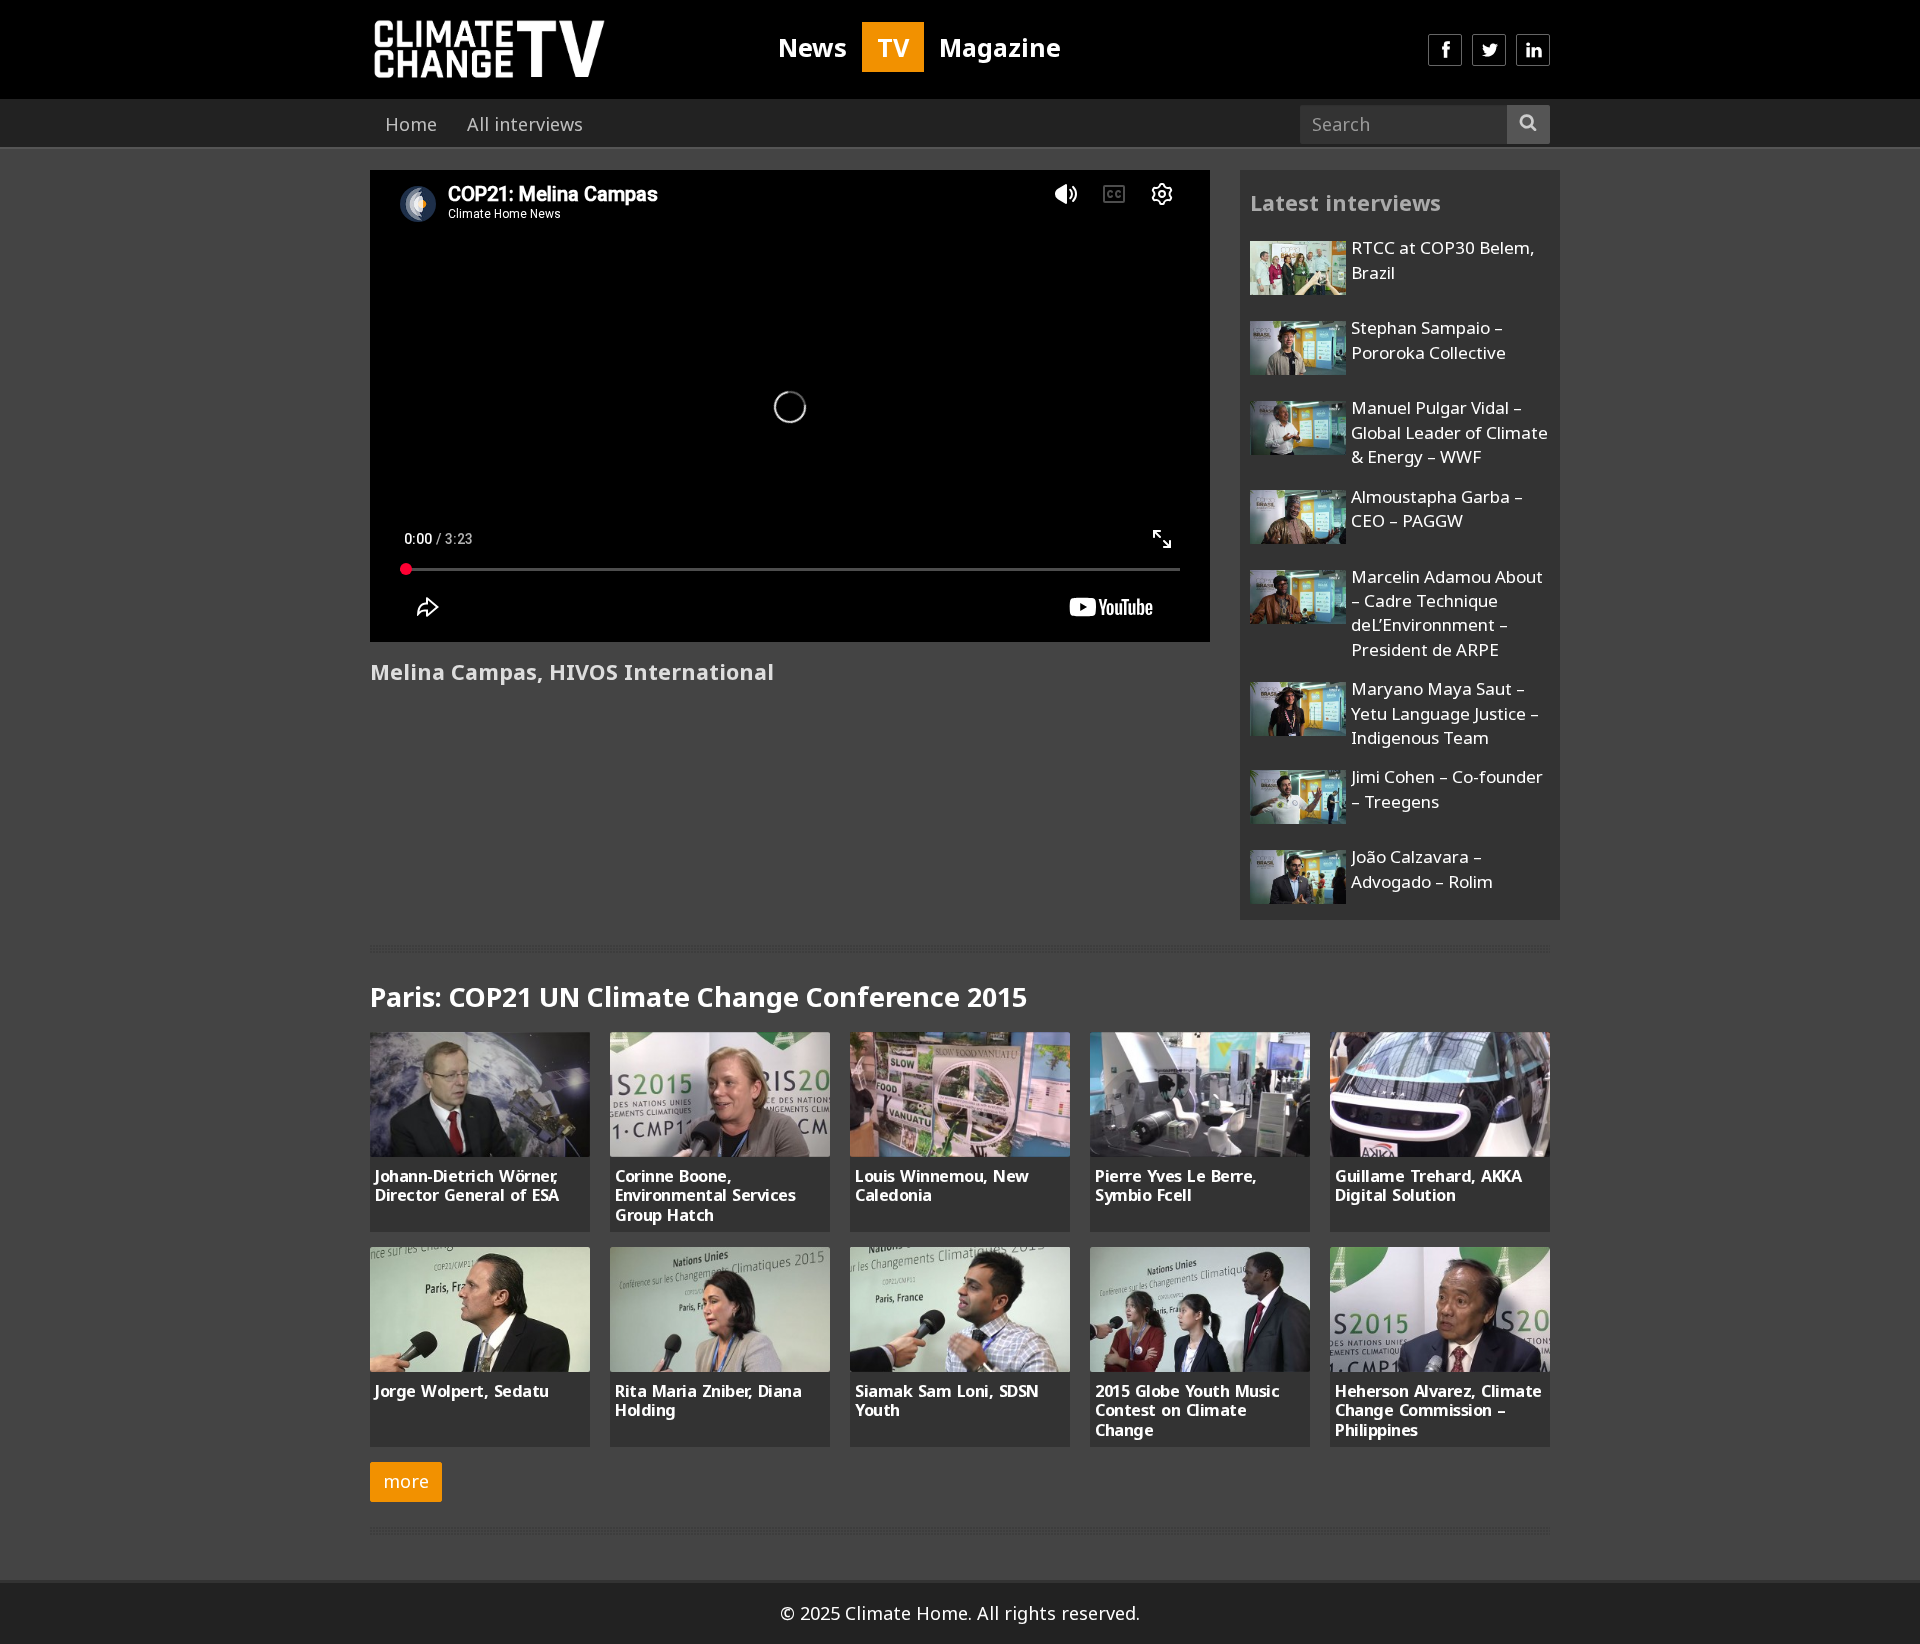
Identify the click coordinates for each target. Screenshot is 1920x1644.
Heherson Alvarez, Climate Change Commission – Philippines (1438, 1410)
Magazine (1000, 47)
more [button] (406, 1481)
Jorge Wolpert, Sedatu (462, 1391)
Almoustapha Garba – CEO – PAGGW (1437, 508)
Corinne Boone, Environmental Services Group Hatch (705, 1195)
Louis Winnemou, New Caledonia (942, 1185)
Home (411, 124)
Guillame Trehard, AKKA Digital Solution (1428, 1185)
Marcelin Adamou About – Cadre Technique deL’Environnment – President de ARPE (1447, 613)
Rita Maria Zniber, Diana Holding (708, 1400)
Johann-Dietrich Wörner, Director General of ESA (467, 1185)
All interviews (525, 124)
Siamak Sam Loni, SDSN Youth (947, 1400)
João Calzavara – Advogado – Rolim (1422, 868)
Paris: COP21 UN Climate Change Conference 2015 (698, 996)
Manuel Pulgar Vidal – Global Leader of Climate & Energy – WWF (1449, 432)
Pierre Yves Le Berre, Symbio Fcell (1176, 1185)
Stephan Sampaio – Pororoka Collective (1428, 339)
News (812, 47)
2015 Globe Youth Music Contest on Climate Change (1187, 1410)
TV (893, 47)
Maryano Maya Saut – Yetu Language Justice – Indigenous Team (1445, 713)
